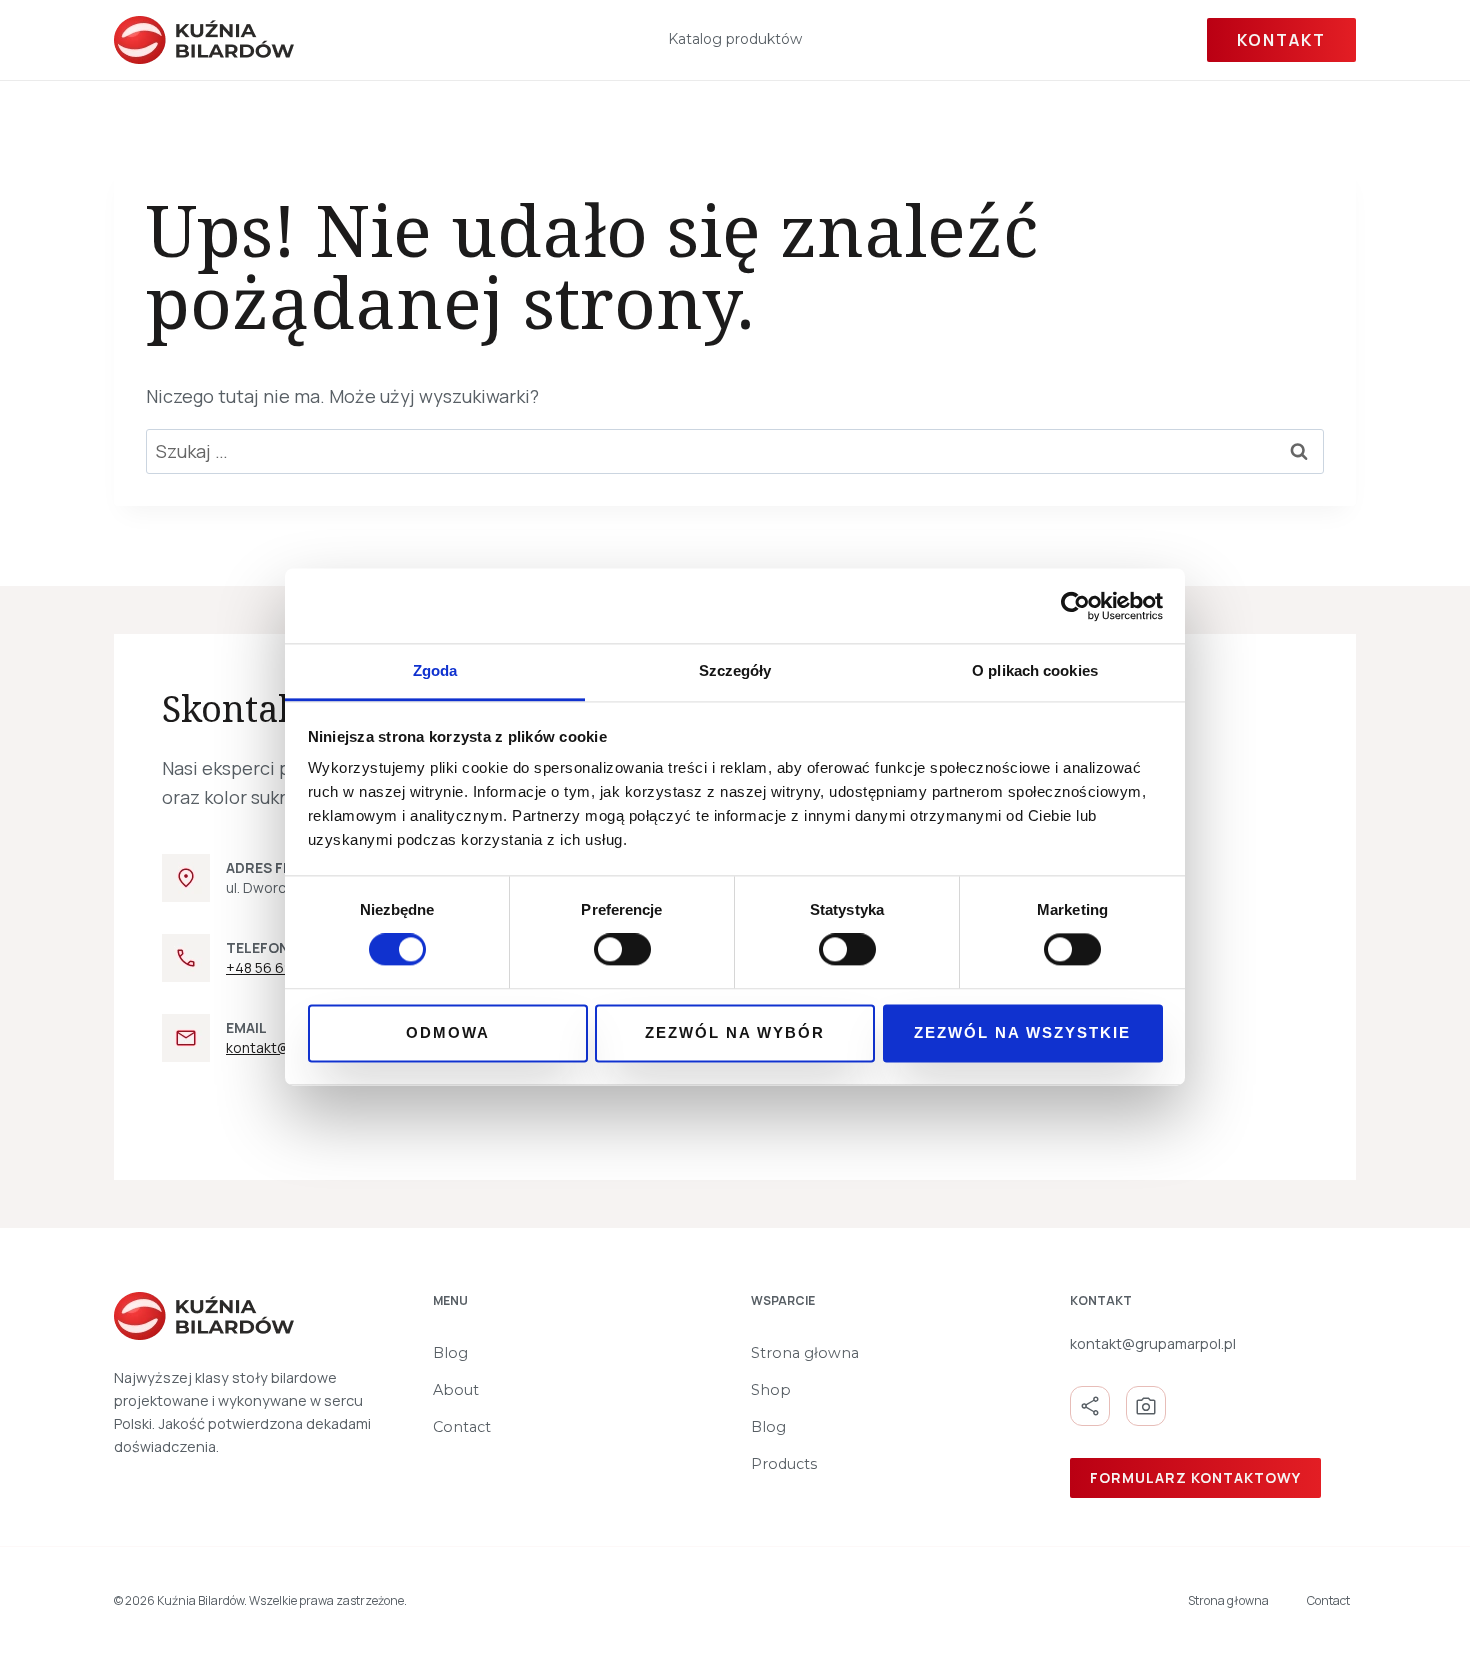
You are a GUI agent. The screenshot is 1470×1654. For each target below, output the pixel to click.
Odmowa (448, 1032)
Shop (771, 1390)
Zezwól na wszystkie (1022, 1032)
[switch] (622, 950)
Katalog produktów (735, 39)
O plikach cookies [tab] (1035, 670)
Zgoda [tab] (435, 670)
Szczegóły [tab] (735, 670)
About (456, 1390)
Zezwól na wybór (735, 1032)
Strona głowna (805, 1353)
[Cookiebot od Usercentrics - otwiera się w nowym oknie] (1075, 606)
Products (784, 1464)
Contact (462, 1427)
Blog (450, 1353)
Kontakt (1281, 40)
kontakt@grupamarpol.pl (1153, 1343)
